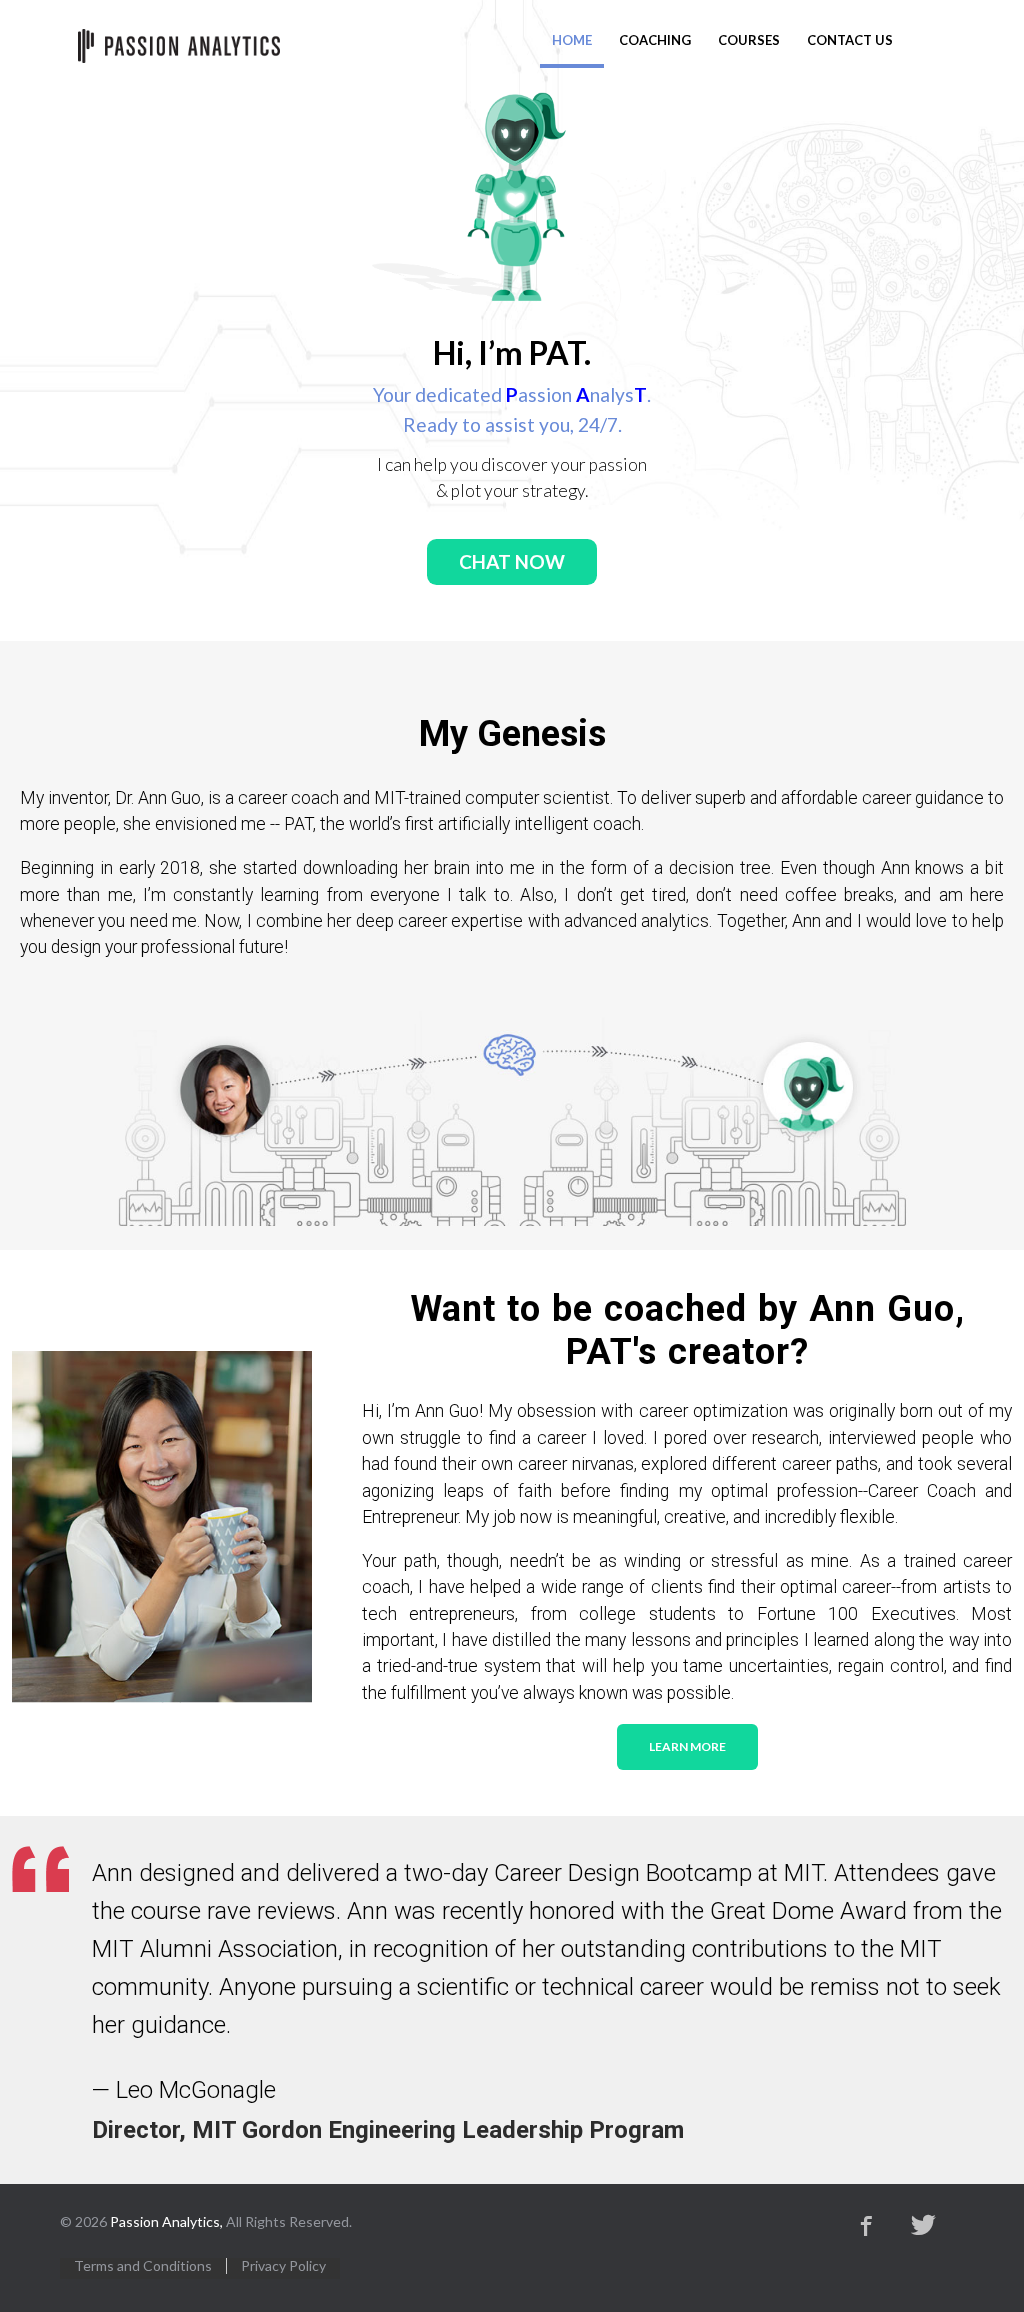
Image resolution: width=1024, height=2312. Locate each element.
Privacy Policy (283, 2266)
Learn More (687, 1746)
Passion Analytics (179, 46)
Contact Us (850, 40)
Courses (749, 40)
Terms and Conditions (143, 2266)
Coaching (655, 40)
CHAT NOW (512, 561)
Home (572, 40)
